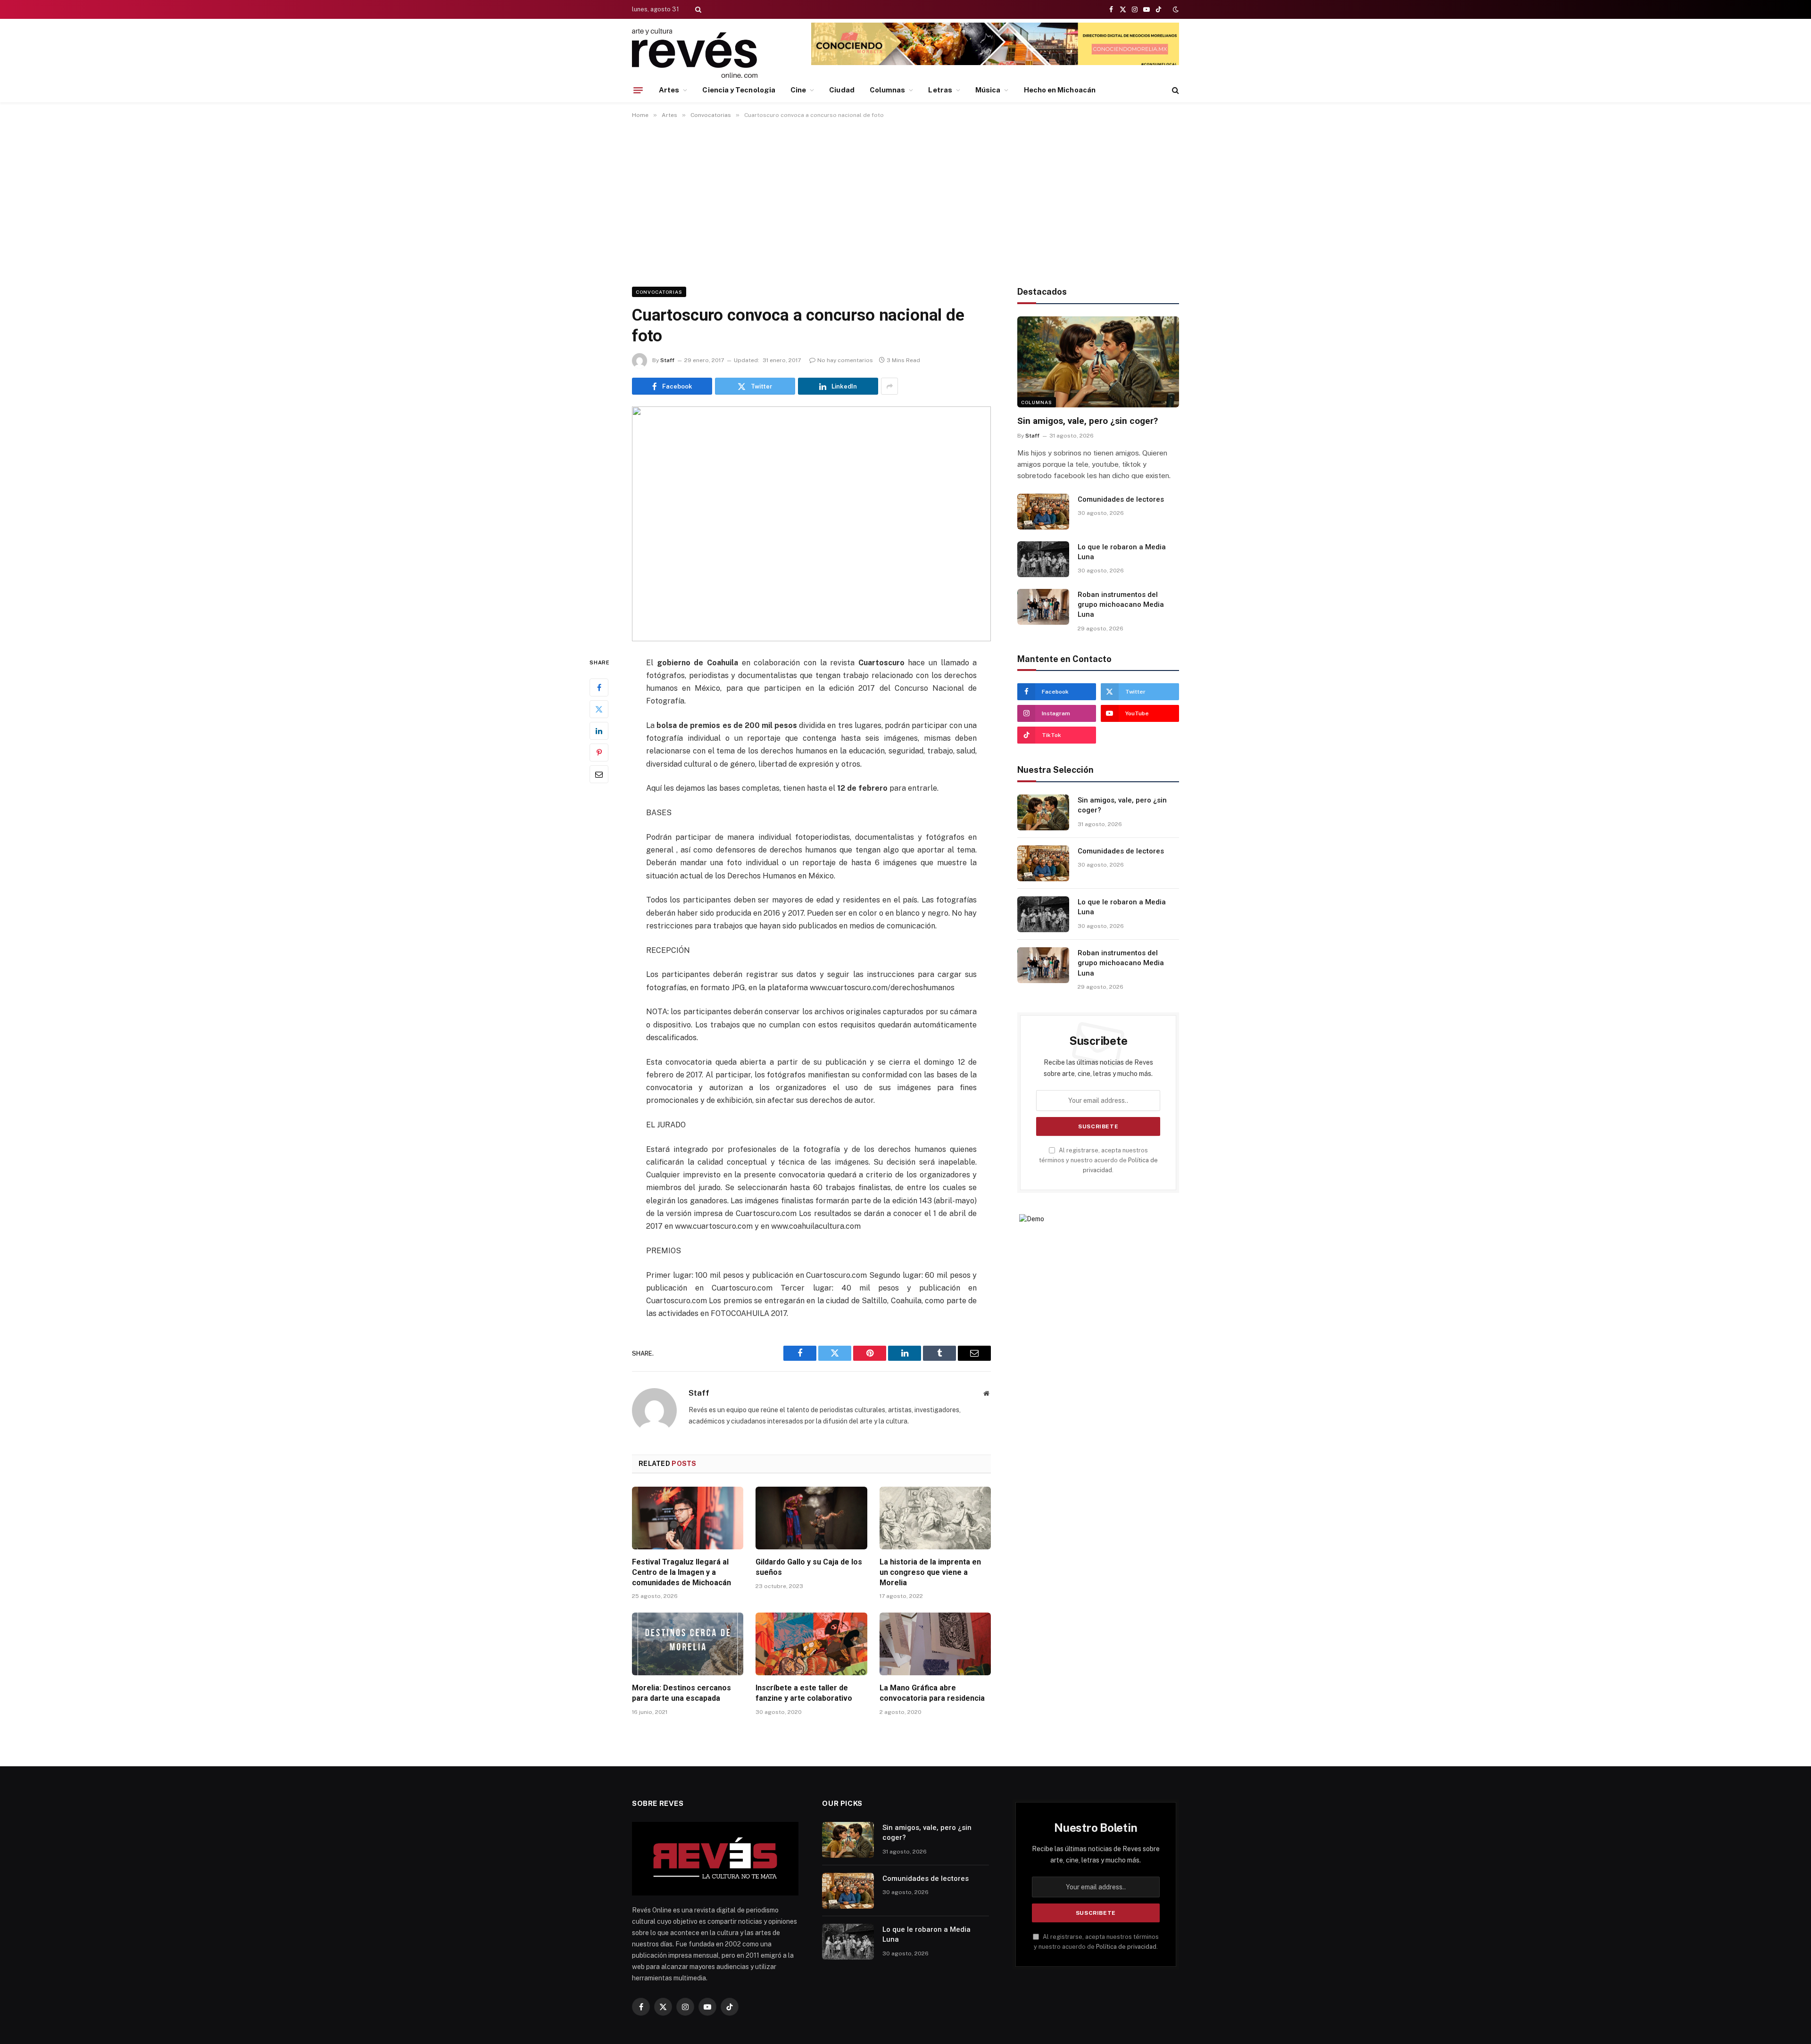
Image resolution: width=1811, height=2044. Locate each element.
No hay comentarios (845, 360)
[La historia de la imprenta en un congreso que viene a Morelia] (935, 1518)
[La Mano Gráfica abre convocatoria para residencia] (935, 1644)
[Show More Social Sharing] (889, 386)
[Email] (599, 774)
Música (988, 90)
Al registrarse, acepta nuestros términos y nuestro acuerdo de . (1098, 1160)
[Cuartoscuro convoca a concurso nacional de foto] (811, 524)
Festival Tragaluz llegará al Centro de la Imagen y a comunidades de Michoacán (681, 1572)
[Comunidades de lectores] (1043, 512)
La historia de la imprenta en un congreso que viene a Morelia (930, 1572)
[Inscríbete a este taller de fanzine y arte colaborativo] (811, 1644)
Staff (667, 360)
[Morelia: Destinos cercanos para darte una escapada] (688, 1644)
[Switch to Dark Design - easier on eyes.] (1175, 9)
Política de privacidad (1126, 1947)
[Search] (697, 9)
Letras (940, 90)
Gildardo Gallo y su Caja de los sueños (809, 1567)
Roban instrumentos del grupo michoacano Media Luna (1121, 605)
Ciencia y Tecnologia (739, 90)
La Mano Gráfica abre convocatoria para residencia (932, 1693)
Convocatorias (659, 292)
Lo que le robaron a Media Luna (1122, 552)
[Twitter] (599, 709)
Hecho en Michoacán (1060, 90)
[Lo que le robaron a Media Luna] (1043, 559)
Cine (798, 90)
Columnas (888, 90)
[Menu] (638, 90)
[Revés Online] (695, 53)
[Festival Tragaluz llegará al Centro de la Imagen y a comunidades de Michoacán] (688, 1518)
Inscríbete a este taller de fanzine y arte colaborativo (805, 1693)
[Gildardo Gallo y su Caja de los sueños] (811, 1518)
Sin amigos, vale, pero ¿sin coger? (1088, 421)
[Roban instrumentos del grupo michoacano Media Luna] (1043, 607)
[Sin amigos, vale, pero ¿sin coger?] (1098, 362)
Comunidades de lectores (1121, 499)
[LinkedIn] (599, 730)
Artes (669, 90)
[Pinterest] (599, 752)
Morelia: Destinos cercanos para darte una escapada (681, 1693)
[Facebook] (599, 687)
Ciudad (842, 90)
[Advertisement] (905, 201)
